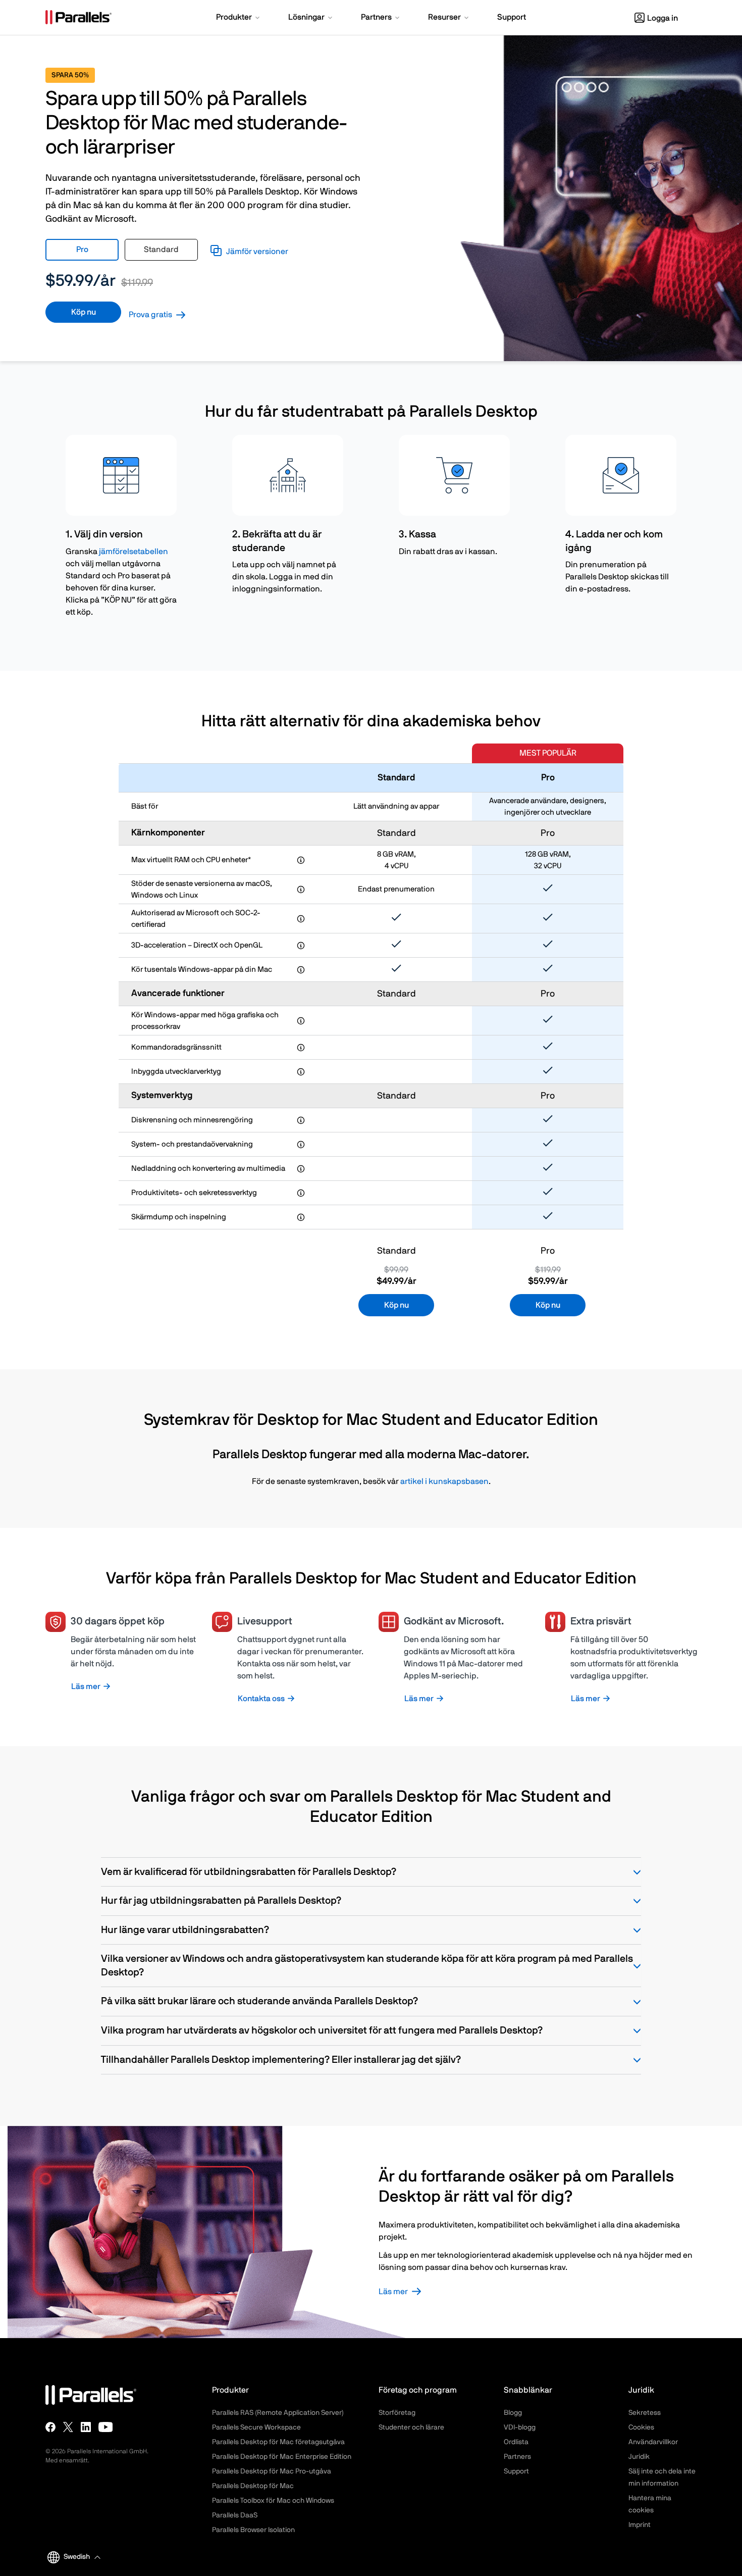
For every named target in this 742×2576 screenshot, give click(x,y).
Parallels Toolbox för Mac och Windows (273, 2501)
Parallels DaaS (235, 2515)
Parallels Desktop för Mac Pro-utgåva (272, 2471)
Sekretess (645, 2413)
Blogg (513, 2413)
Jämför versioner (257, 252)
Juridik (639, 2457)
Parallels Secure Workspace (256, 2428)
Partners (517, 2457)
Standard (161, 250)
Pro (82, 250)
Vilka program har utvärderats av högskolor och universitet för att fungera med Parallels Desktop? (322, 2030)
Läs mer (393, 2292)
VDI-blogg (520, 2428)
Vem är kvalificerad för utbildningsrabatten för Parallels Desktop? (249, 1872)
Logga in (662, 18)
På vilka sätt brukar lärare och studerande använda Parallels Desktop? (259, 2001)
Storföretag (397, 2413)
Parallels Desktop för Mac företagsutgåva (278, 2442)
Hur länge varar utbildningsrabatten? (185, 1930)
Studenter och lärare (411, 2428)
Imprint (640, 2525)
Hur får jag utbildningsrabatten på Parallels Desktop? (221, 1901)
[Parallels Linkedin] (86, 2427)
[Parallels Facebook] (50, 2427)
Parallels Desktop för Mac (253, 2486)
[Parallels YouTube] (106, 2427)
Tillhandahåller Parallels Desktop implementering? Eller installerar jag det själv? (281, 2060)
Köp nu (84, 312)
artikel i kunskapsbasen (444, 1481)
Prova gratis (150, 315)
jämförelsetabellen (134, 552)
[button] (239, 18)
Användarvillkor (653, 2442)
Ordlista (516, 2442)
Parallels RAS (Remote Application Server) (278, 2413)
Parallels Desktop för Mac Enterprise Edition (282, 2457)
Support (516, 2471)
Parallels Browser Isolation (253, 2530)
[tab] (82, 250)
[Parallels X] (68, 2427)
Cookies (641, 2428)
